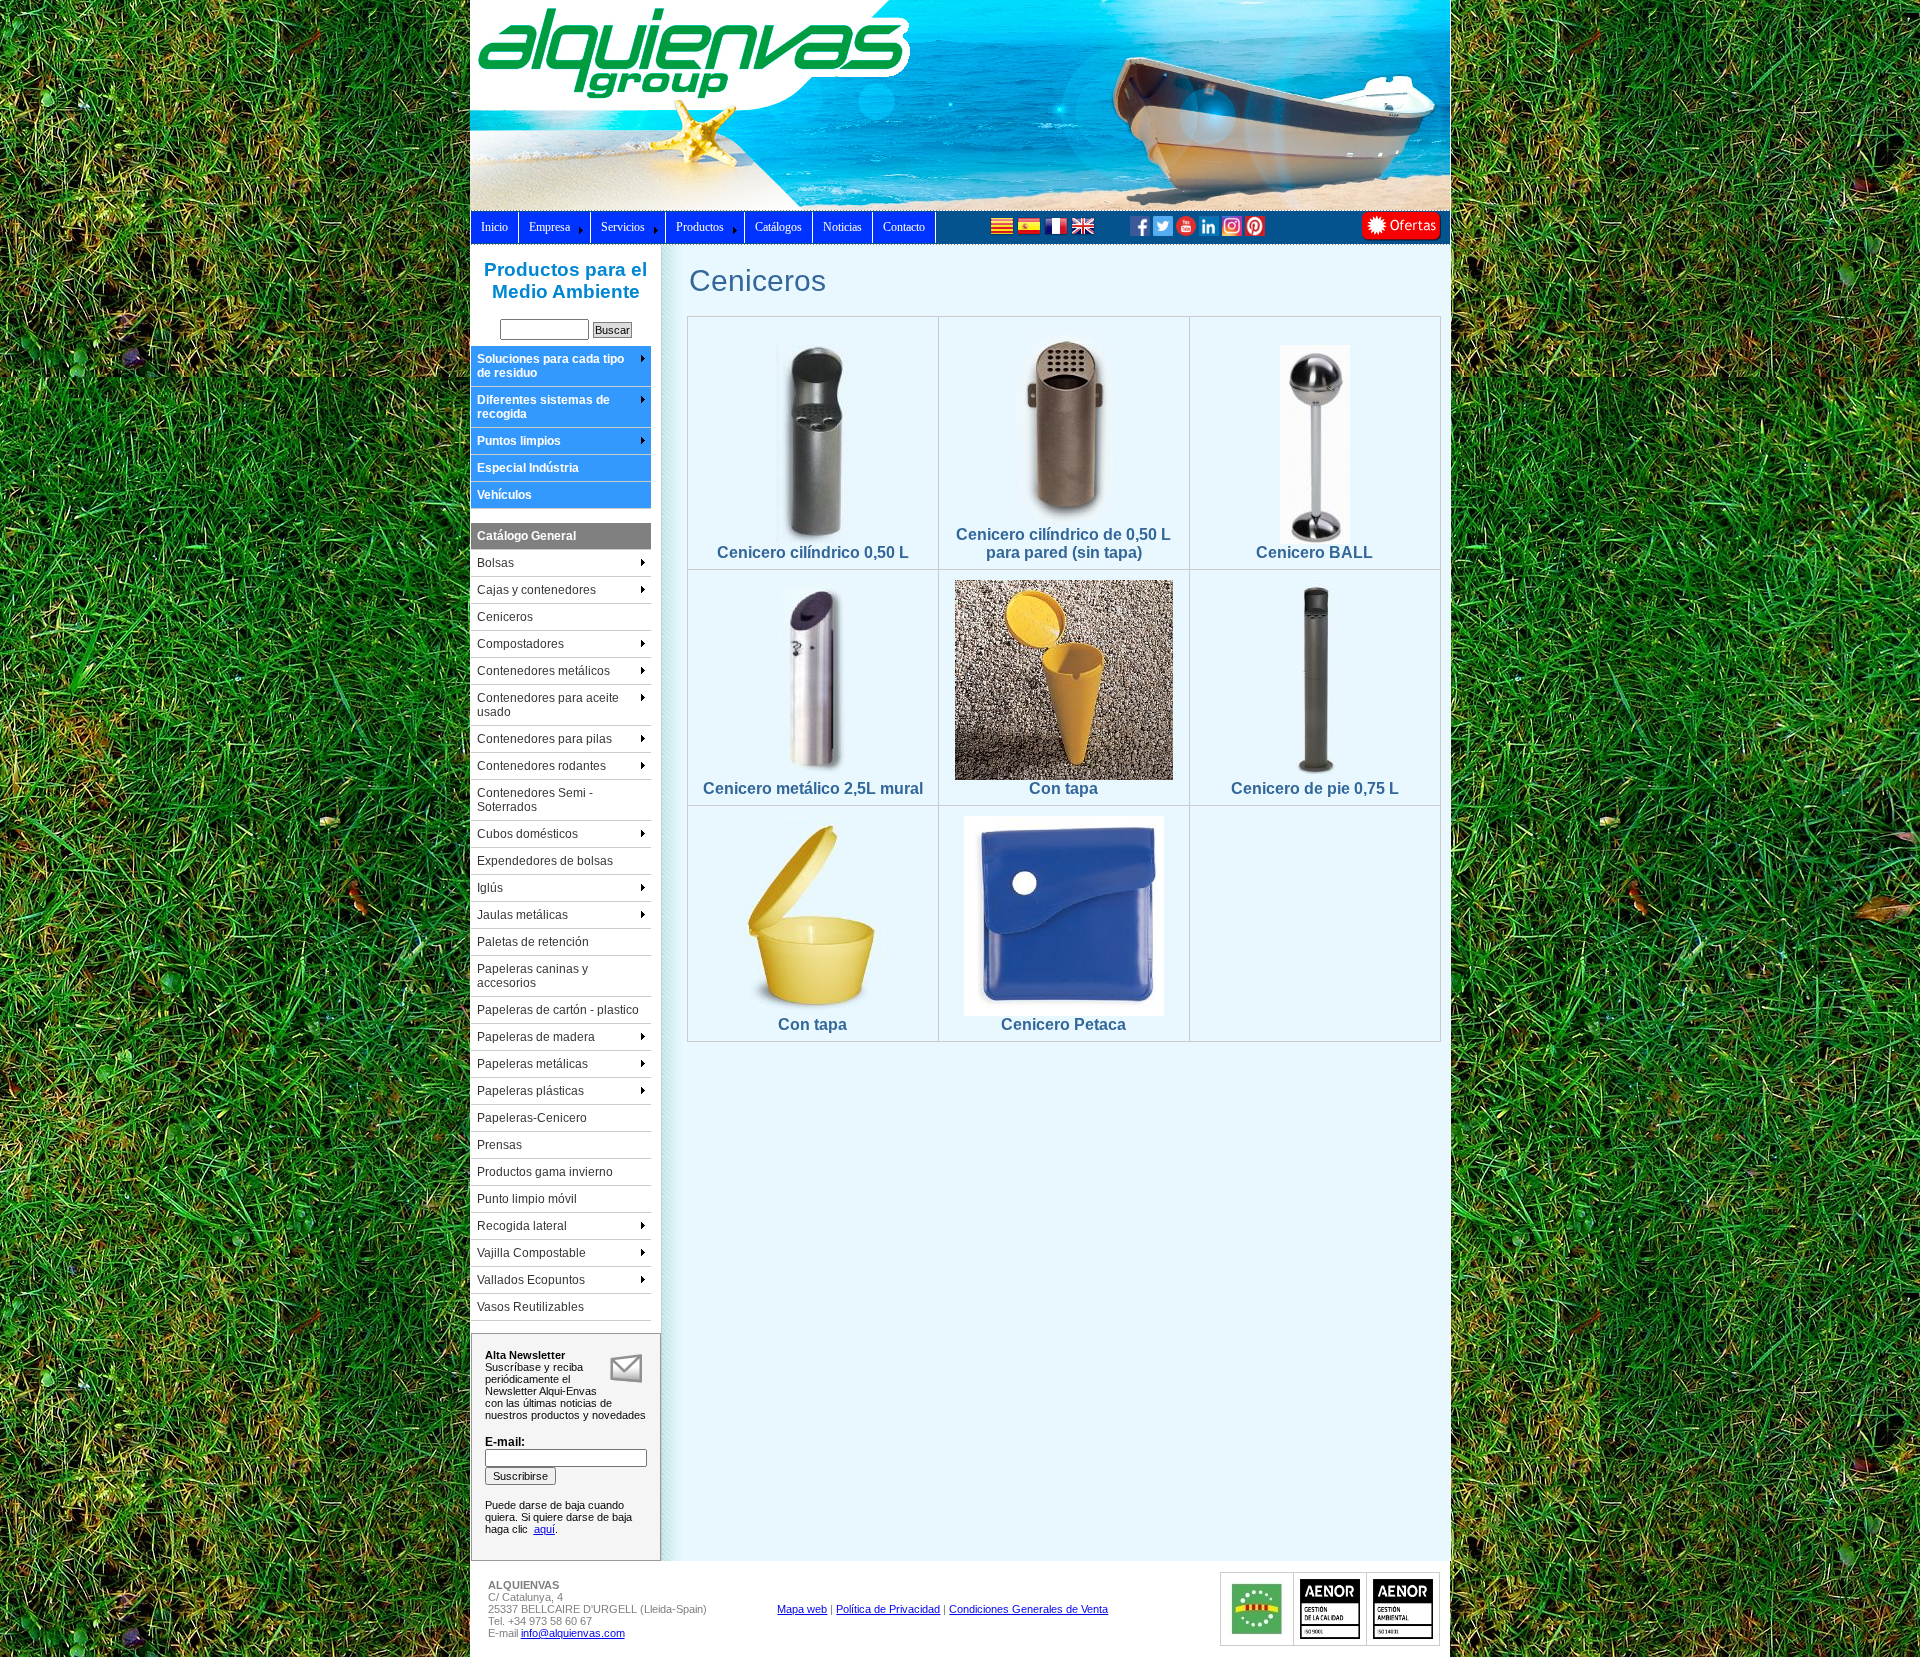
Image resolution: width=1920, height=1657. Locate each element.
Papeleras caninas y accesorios (532, 976)
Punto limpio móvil (527, 1199)
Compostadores (520, 644)
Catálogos (778, 227)
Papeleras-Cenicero (532, 1118)
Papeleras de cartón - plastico (558, 1010)
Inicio (494, 227)
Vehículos (504, 495)
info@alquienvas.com (573, 1633)
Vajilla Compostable (531, 1253)
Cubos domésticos (527, 834)
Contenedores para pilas (544, 739)
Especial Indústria (528, 468)
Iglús (490, 888)
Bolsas (495, 563)
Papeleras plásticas (530, 1091)
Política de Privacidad (888, 1609)
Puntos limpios (519, 441)
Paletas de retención (533, 942)
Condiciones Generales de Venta (1028, 1609)
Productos (700, 227)
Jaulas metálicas (522, 915)
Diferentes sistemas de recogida (543, 407)
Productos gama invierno (545, 1172)
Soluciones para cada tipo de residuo (550, 366)
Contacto (904, 227)
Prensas (499, 1145)
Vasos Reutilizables (530, 1307)
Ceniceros (505, 617)
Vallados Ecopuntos (531, 1280)
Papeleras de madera (536, 1037)
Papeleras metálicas (532, 1064)
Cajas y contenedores (536, 590)
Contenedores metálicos (543, 671)
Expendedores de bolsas (545, 861)
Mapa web (802, 1609)
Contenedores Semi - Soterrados (535, 800)
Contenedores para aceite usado (548, 705)
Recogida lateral (522, 1226)
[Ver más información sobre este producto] (813, 540)
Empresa (549, 227)
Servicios (623, 227)
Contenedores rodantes (541, 766)
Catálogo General (526, 536)
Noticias (842, 227)
